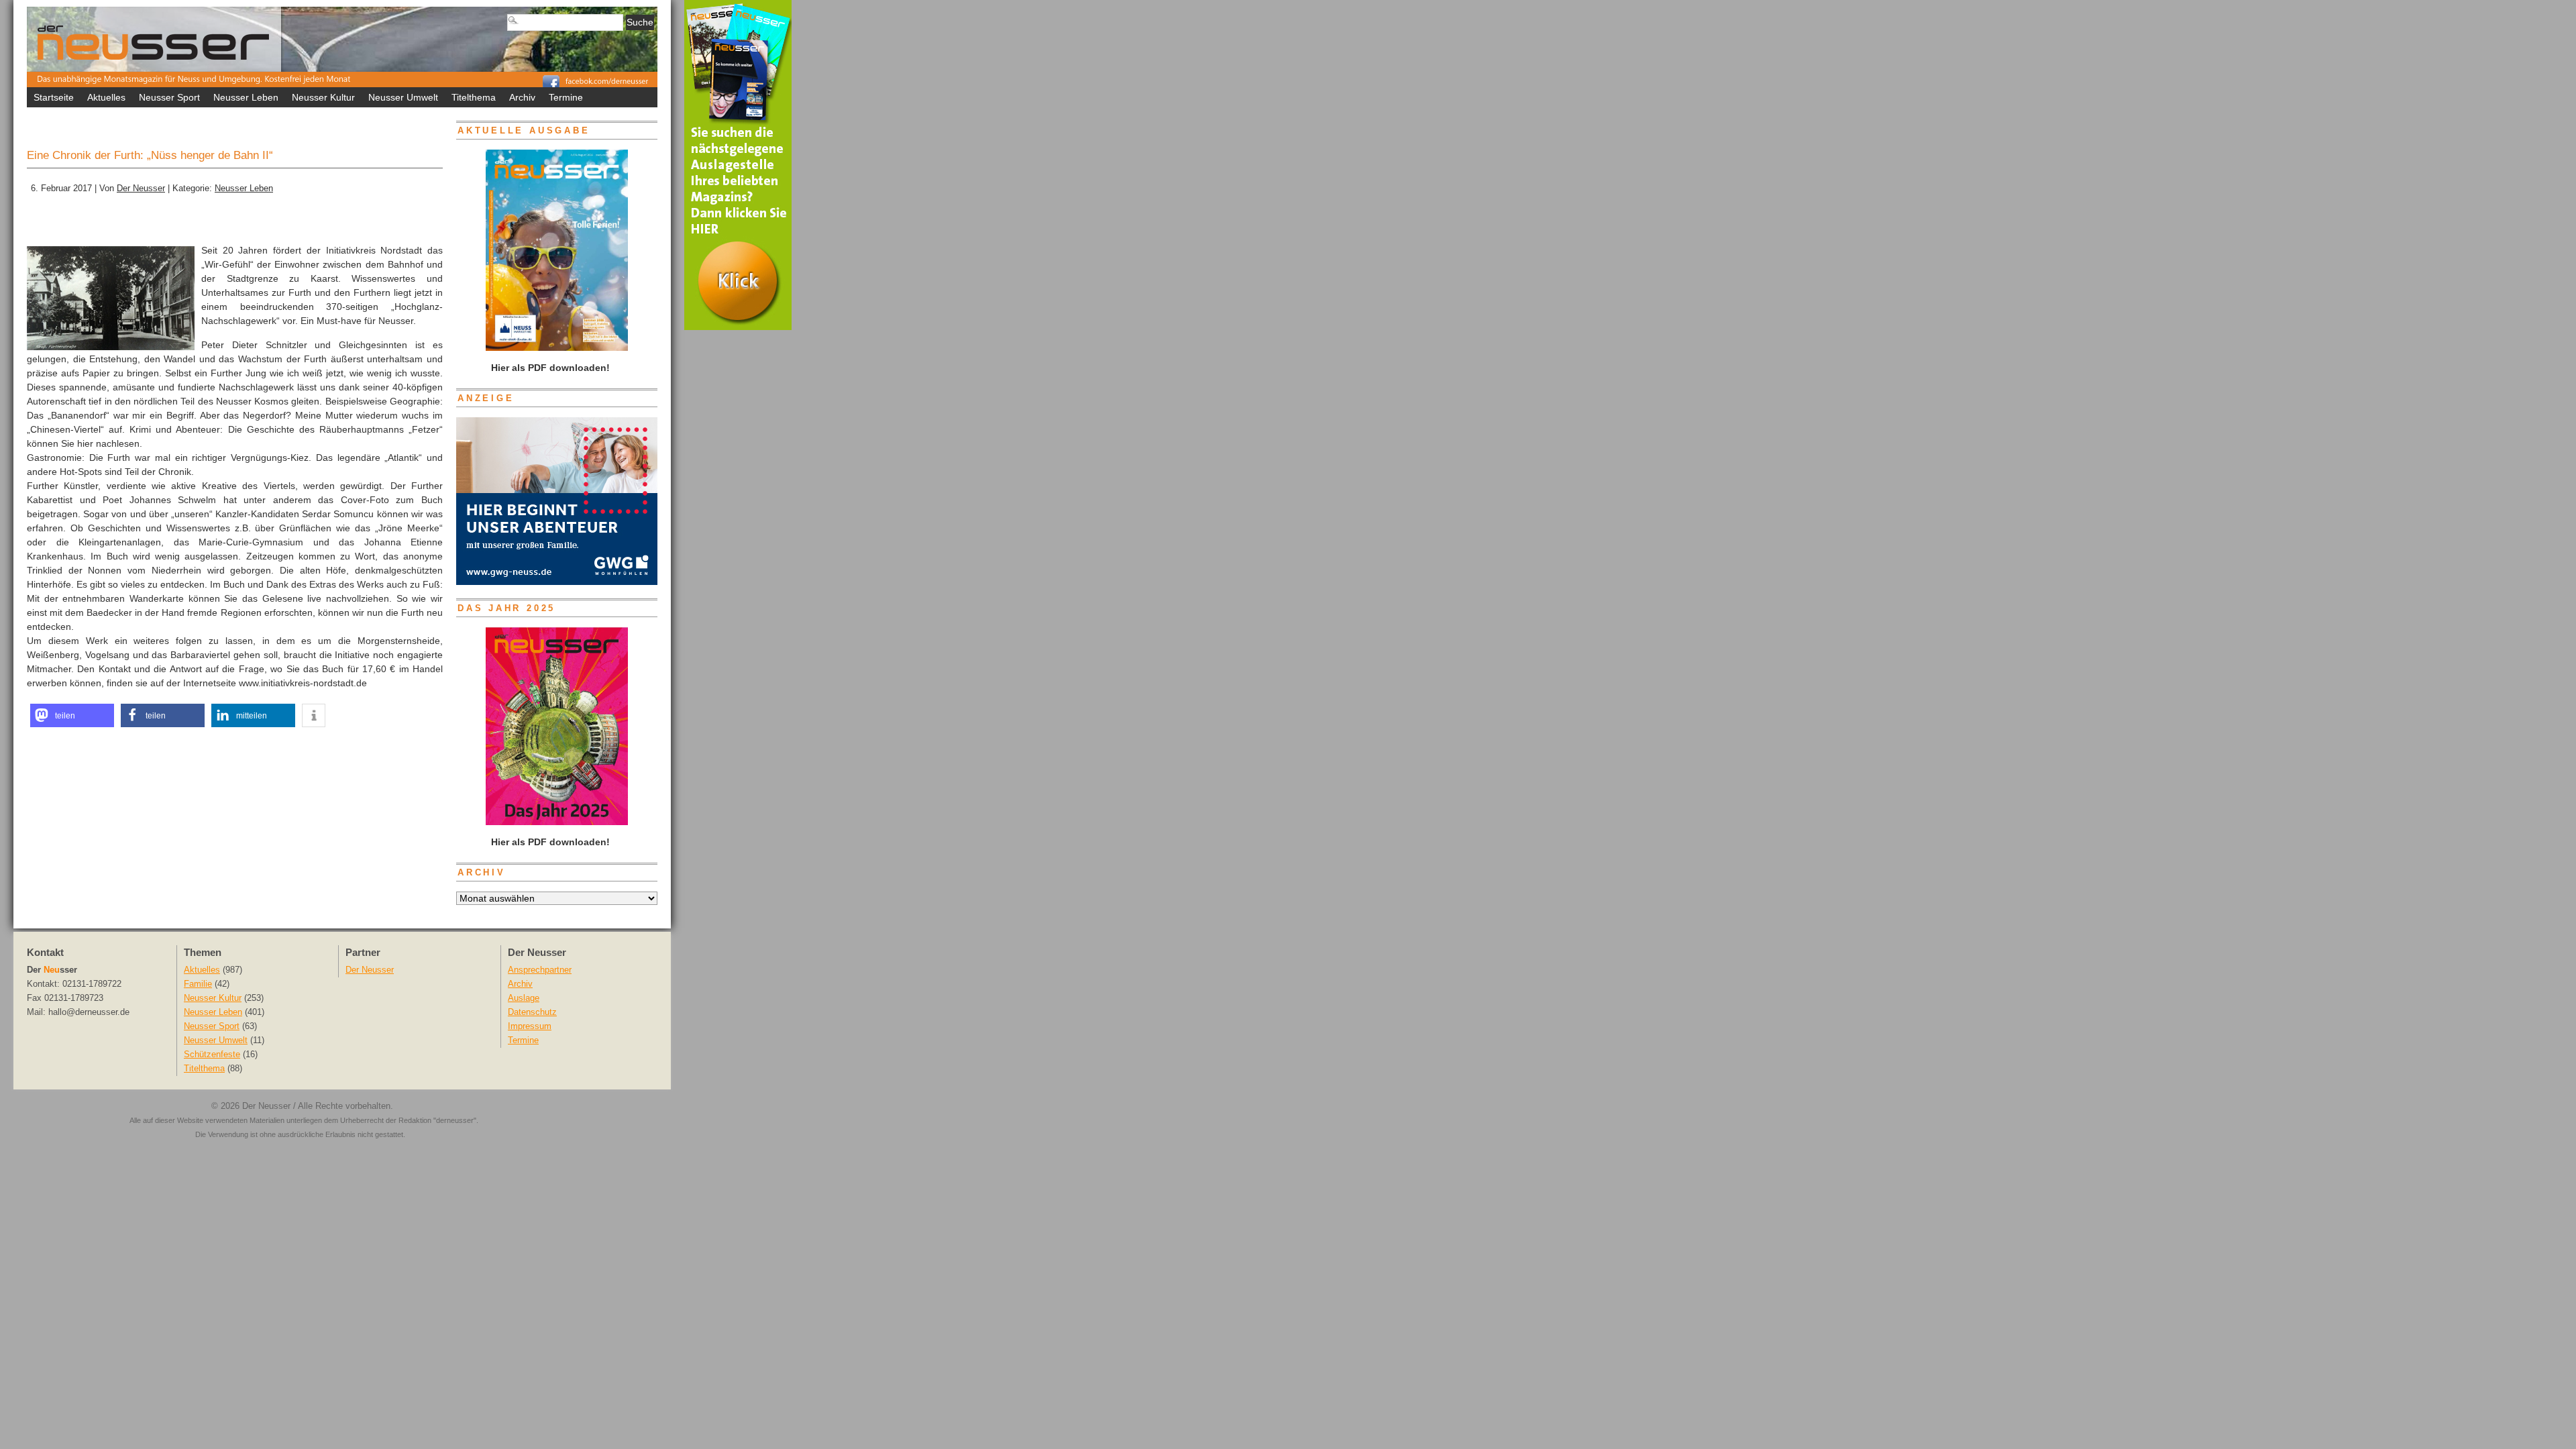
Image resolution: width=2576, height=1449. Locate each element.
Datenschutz (532, 1012)
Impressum (530, 1026)
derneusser (455, 1120)
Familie (198, 984)
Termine (566, 97)
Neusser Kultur (323, 97)
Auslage (524, 998)
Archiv (522, 97)
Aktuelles (106, 97)
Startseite (54, 97)
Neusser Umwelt (403, 97)
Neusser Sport (169, 97)
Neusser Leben (246, 97)
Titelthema (474, 97)
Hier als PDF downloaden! (549, 842)
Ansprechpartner (540, 970)
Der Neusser (141, 189)
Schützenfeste (212, 1055)
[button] (72, 715)
